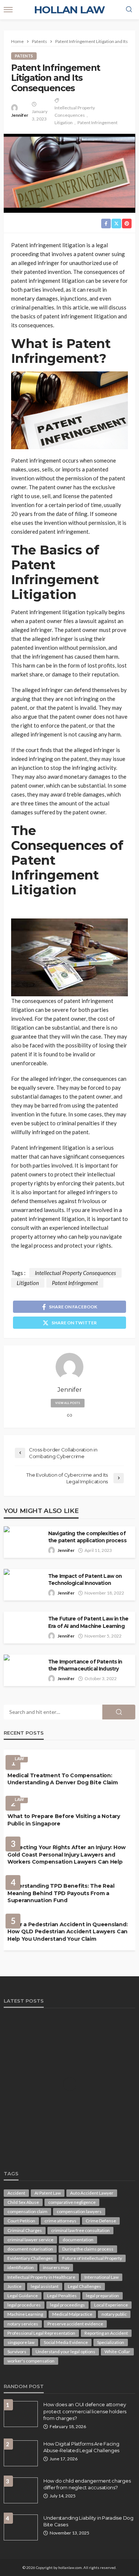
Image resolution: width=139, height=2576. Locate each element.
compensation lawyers (79, 2211)
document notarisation (30, 2249)
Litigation (64, 122)
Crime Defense (101, 2221)
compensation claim (27, 2211)
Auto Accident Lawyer (92, 2193)
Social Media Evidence (66, 2342)
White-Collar (117, 2352)
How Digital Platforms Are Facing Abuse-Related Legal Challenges (81, 2447)
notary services (23, 2324)
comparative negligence (72, 2202)
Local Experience (111, 2305)
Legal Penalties (62, 2296)
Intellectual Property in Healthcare (41, 2277)
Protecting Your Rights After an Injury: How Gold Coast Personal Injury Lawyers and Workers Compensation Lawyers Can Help (67, 1855)
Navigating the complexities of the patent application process (87, 1537)
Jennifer (20, 115)
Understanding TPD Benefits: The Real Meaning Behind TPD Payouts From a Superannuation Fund (61, 1893)
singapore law (21, 2342)
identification (21, 2267)
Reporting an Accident (106, 2333)
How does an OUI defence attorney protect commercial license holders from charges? (85, 2411)
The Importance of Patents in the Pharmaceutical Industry (85, 1665)
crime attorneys (60, 2221)
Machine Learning (25, 2314)
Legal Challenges (85, 2286)
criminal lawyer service (30, 2240)
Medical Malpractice (72, 2314)
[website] (70, 1416)
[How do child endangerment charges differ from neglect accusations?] (21, 2490)
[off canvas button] (8, 10)
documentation (78, 2240)
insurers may (56, 2267)
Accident (16, 2193)
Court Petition (21, 2221)
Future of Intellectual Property (92, 2258)
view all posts (68, 1403)
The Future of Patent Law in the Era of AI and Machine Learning (88, 1622)
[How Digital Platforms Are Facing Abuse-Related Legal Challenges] (21, 2453)
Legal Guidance (23, 2296)
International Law (102, 2277)
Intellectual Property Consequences (75, 111)
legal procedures (24, 2305)
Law (19, 1759)
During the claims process (88, 2249)
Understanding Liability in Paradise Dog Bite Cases (88, 2521)
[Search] (129, 10)
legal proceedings (67, 2305)
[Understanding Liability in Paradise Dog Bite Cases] (21, 2527)
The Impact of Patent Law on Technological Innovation (85, 1580)
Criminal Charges (25, 2230)
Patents (24, 56)
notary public (114, 2314)
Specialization (111, 2342)
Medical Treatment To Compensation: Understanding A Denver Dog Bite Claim (63, 1779)
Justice (14, 2286)
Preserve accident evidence (75, 2324)
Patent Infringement (97, 122)
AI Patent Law (48, 2193)
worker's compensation (31, 2361)
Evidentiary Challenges (30, 2258)
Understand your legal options (65, 2352)
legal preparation (102, 2296)
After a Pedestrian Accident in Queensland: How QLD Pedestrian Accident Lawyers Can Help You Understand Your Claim (67, 1932)
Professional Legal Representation (41, 2333)
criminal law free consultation (80, 2230)
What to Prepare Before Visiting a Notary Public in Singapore (64, 1820)
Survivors (17, 2352)
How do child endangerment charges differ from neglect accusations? (87, 2484)
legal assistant (45, 2286)
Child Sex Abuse (23, 2202)
